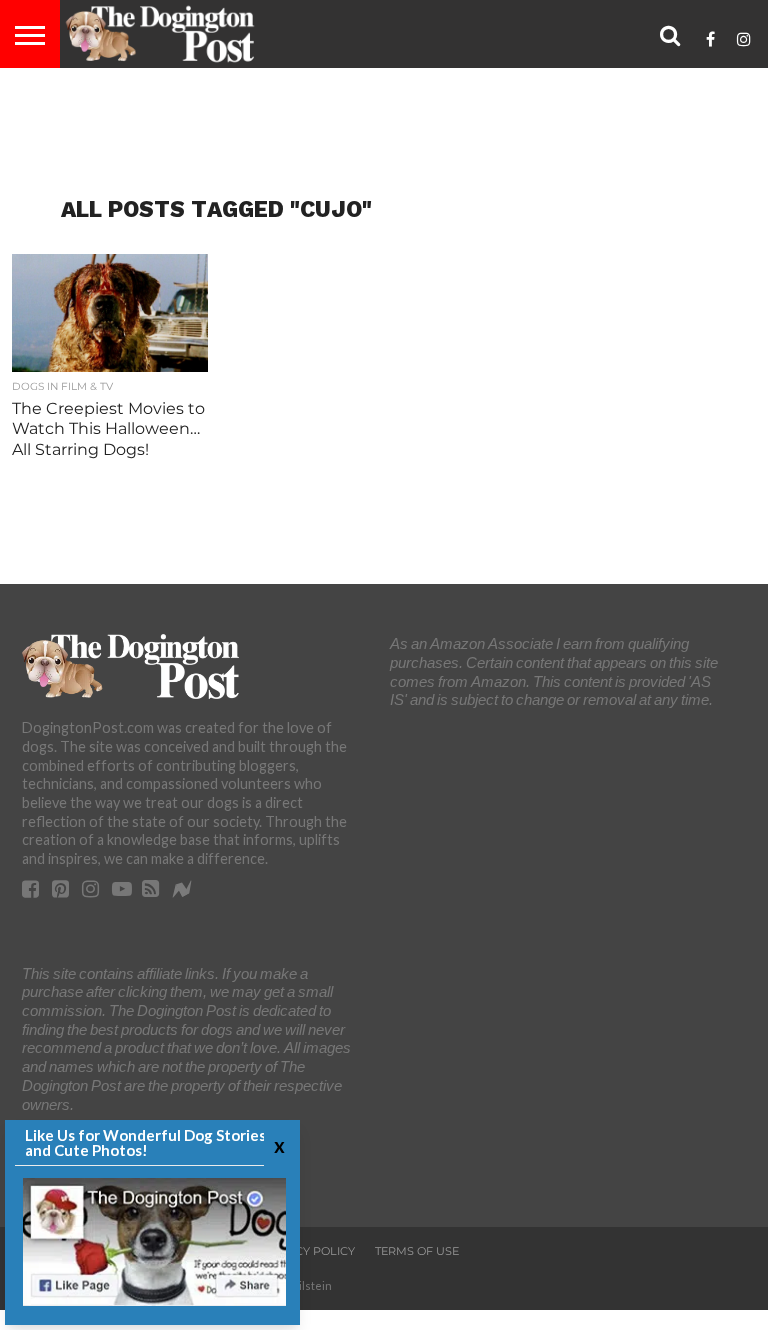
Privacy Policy (307, 1251)
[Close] (277, 1145)
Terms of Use (417, 1251)
